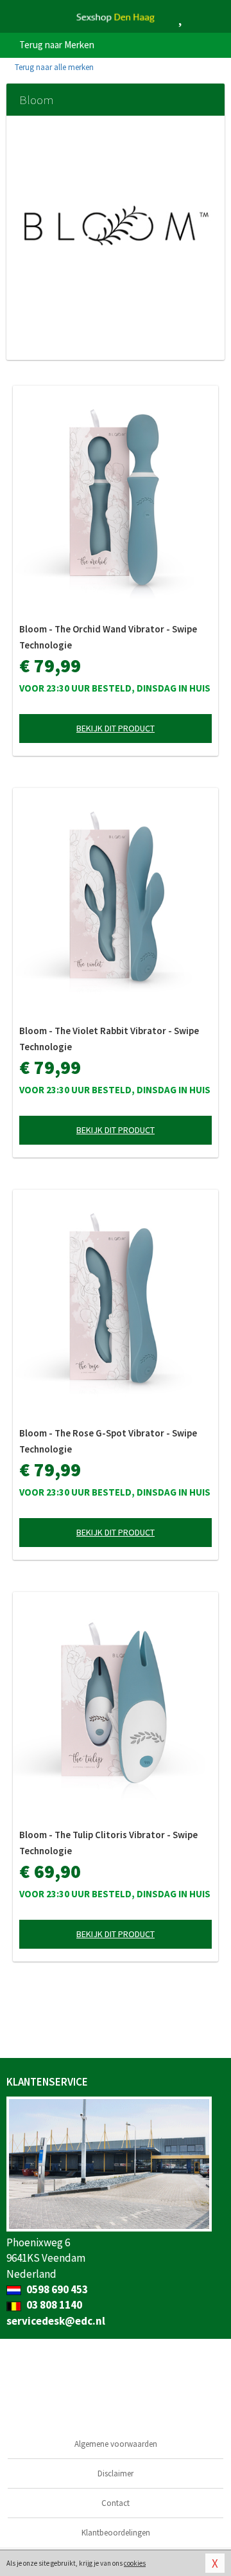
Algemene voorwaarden (116, 2444)
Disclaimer (116, 2473)
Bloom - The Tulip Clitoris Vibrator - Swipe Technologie (108, 1843)
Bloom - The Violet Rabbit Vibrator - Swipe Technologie (109, 1039)
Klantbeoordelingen (116, 2533)
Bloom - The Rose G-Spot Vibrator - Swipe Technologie (108, 1441)
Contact (116, 2503)
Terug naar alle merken (53, 67)
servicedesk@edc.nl (56, 2321)
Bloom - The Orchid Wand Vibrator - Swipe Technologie (108, 637)
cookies (135, 2563)
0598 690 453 (56, 2289)
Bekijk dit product (116, 728)
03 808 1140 (53, 2305)
